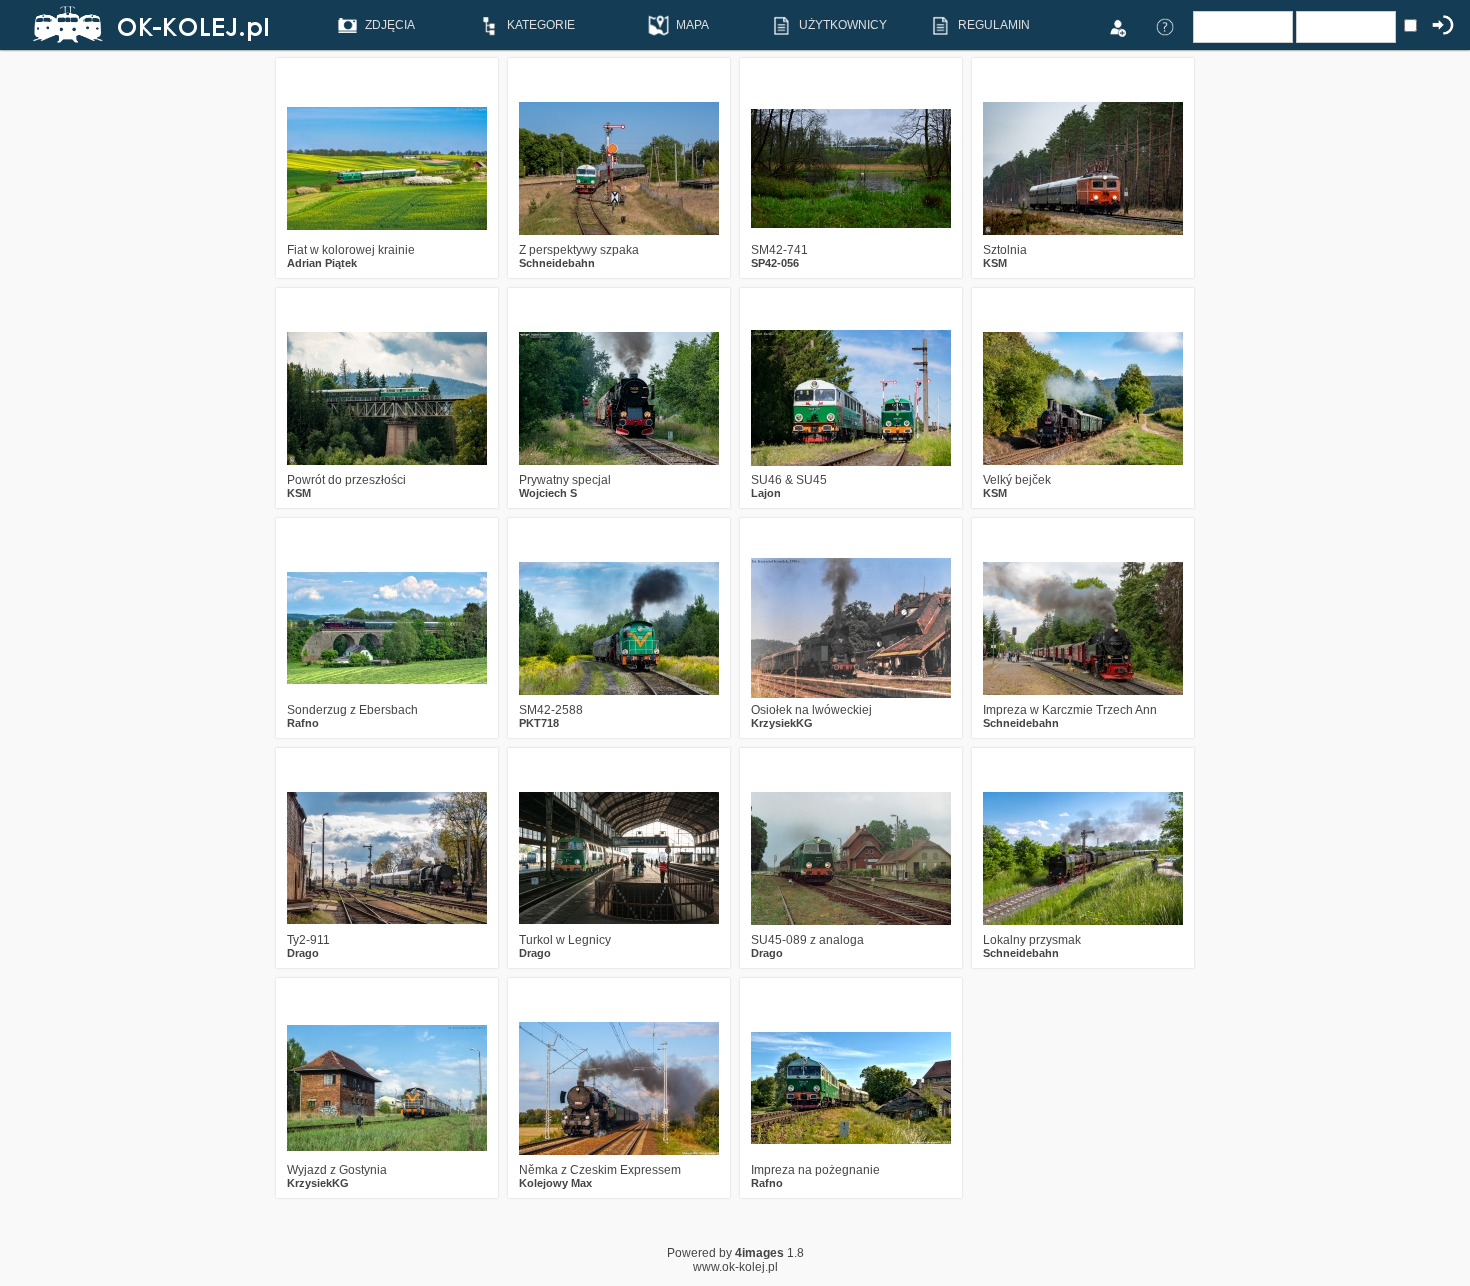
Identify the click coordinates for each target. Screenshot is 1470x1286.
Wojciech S (548, 493)
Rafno (303, 723)
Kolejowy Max (555, 1183)
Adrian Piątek (322, 263)
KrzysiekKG (782, 723)
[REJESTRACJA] (1117, 26)
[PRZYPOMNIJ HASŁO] (1165, 26)
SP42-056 (775, 263)
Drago (303, 953)
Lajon (766, 493)
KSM (995, 263)
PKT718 (539, 723)
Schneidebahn (557, 263)
